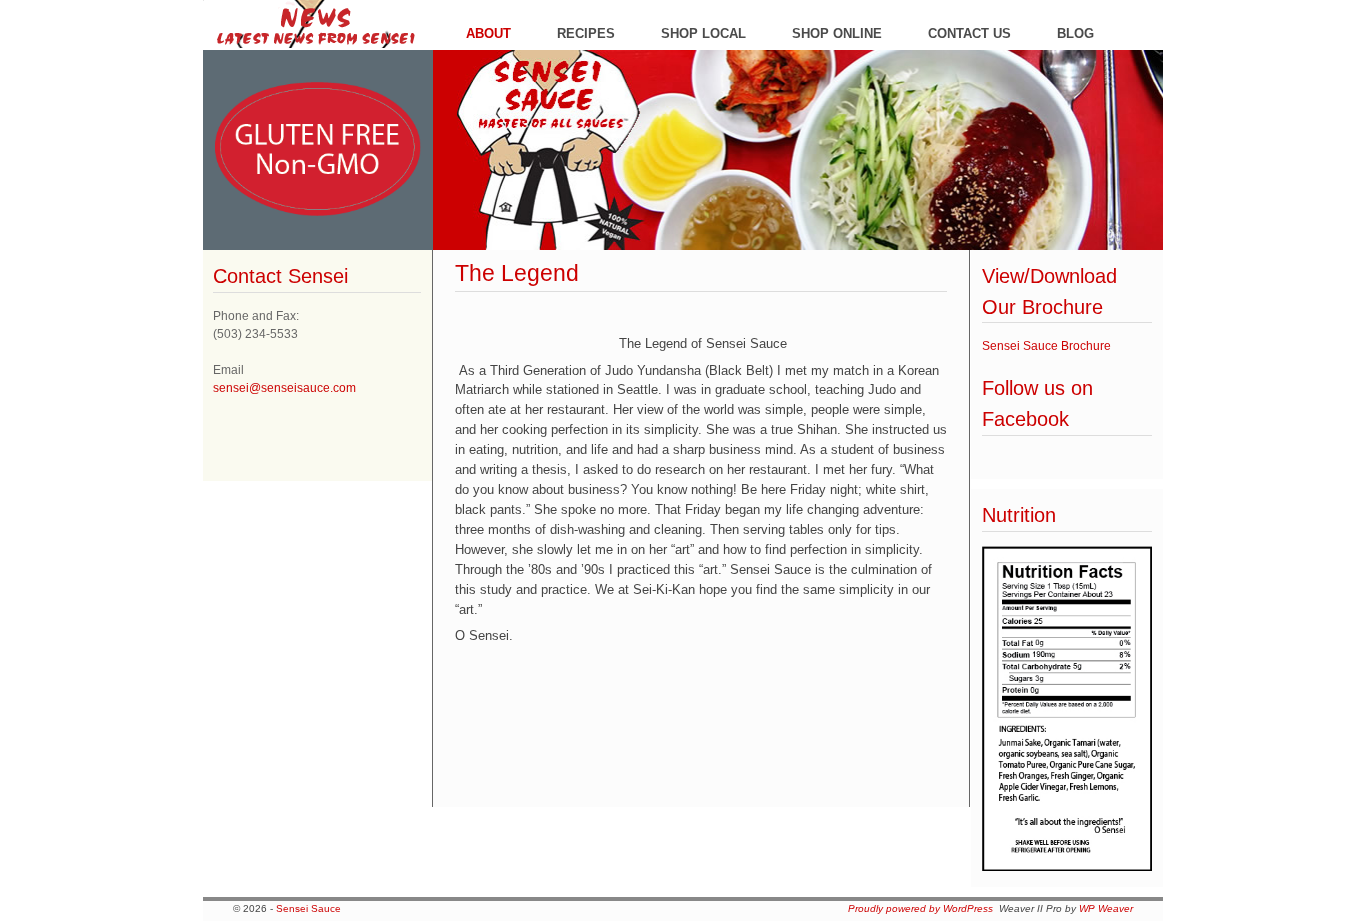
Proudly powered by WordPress (920, 908)
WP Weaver (1106, 908)
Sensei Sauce (308, 908)
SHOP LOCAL (703, 33)
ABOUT (488, 33)
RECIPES (586, 33)
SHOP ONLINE (837, 33)
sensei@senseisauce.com (284, 388)
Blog (1075, 33)
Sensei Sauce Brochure (1046, 346)
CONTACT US (969, 33)
